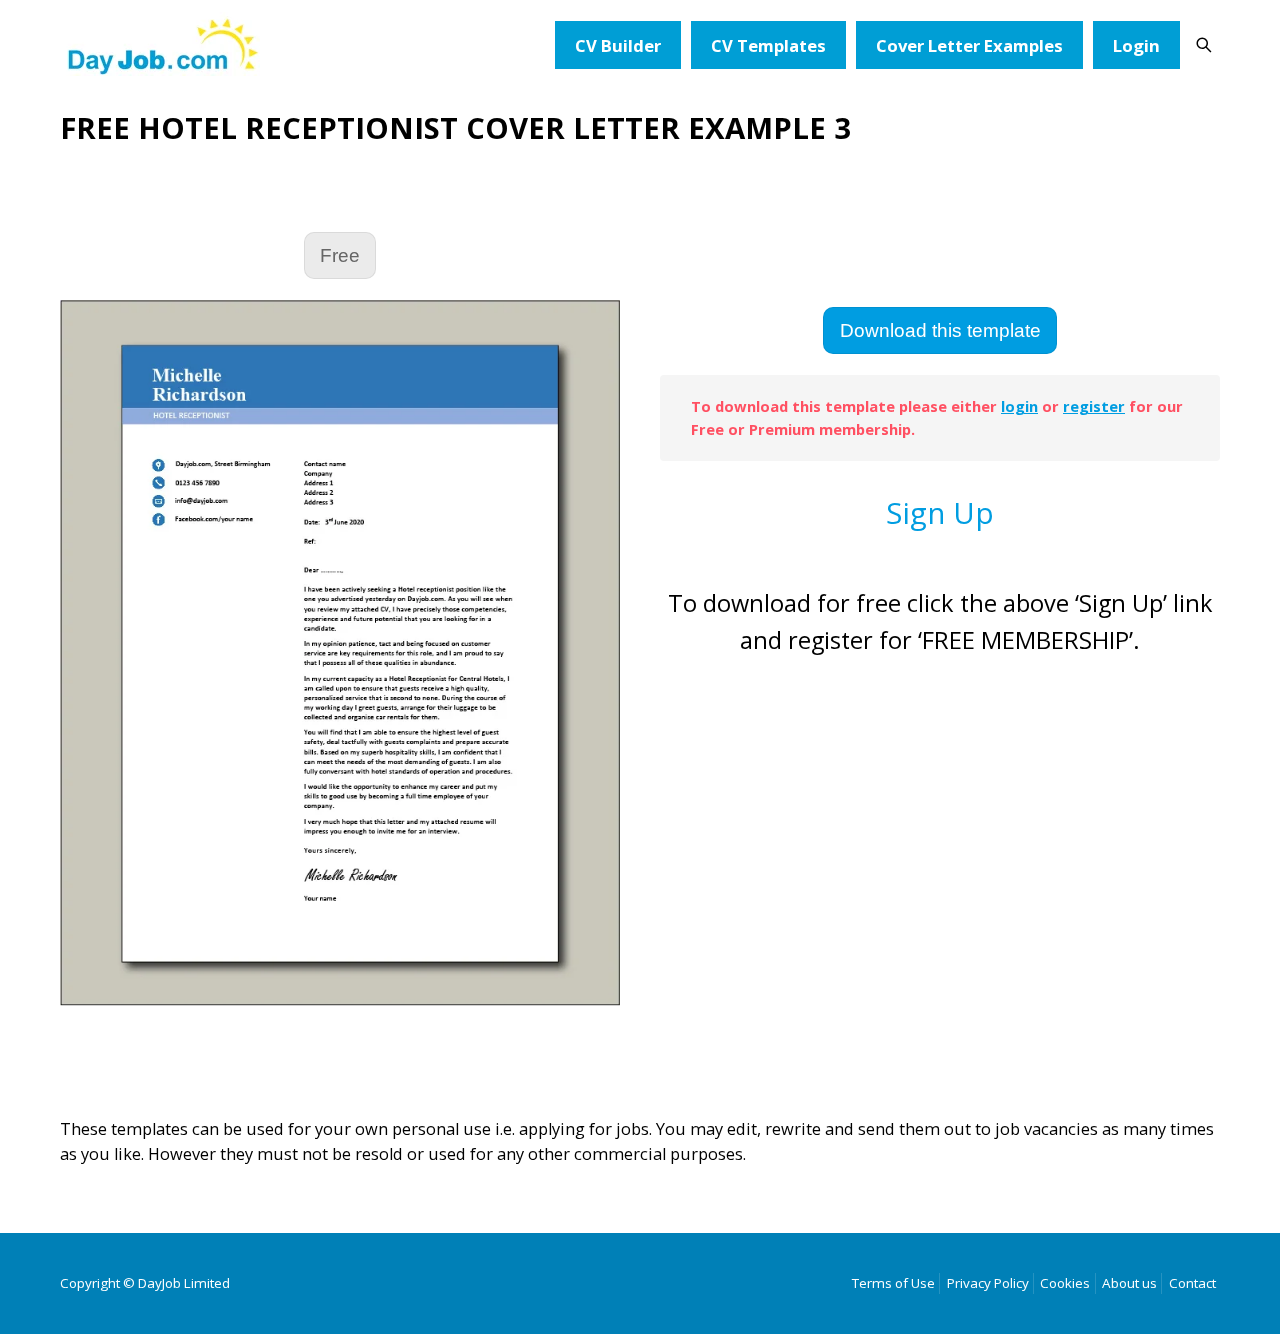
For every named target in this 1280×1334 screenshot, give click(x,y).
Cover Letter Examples (969, 45)
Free (340, 255)
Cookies (1065, 1283)
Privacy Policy (988, 1283)
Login (1136, 45)
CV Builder (618, 45)
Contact (1192, 1283)
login (1019, 406)
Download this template (940, 330)
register (1094, 406)
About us (1129, 1283)
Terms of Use (893, 1283)
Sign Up (940, 512)
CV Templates (768, 45)
